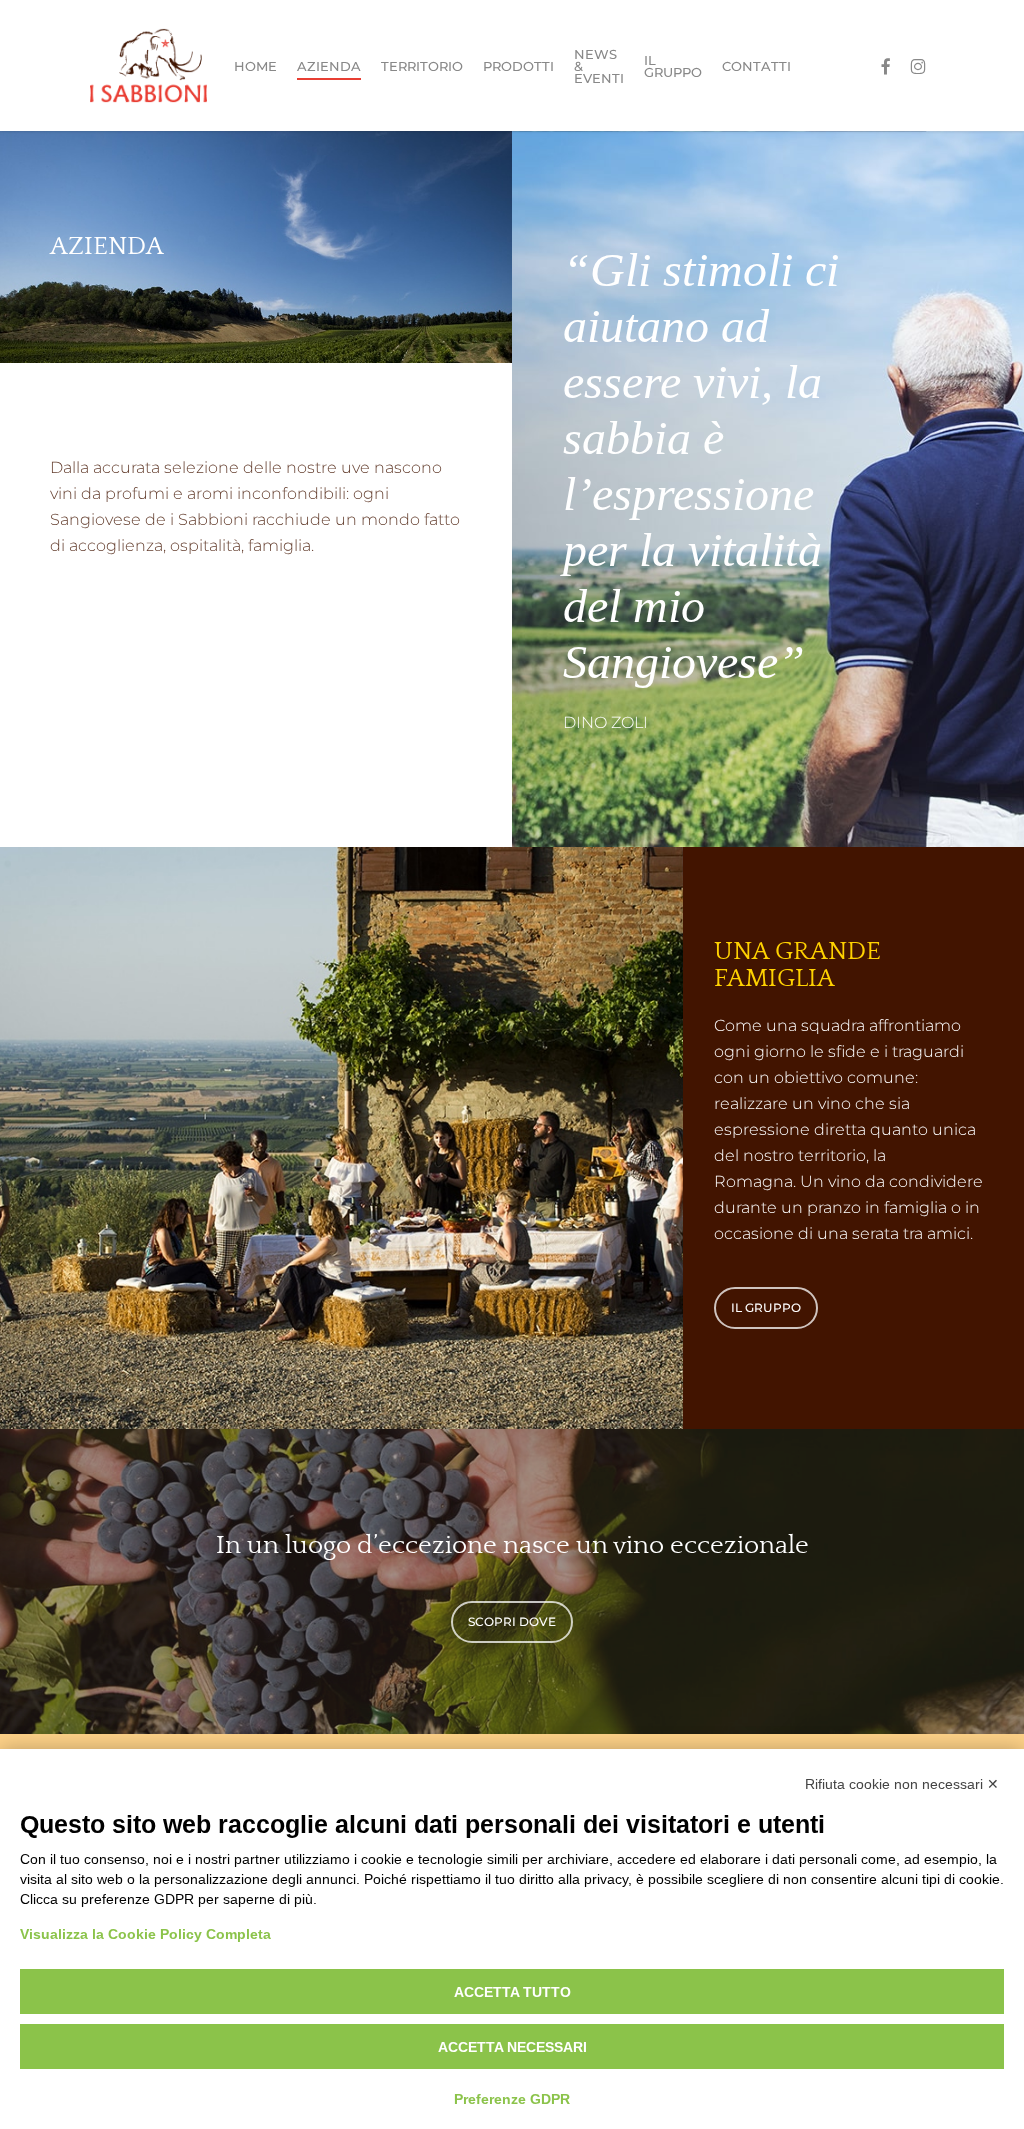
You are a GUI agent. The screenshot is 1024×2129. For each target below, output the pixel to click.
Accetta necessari (512, 2047)
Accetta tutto (512, 1992)
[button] (766, 1308)
